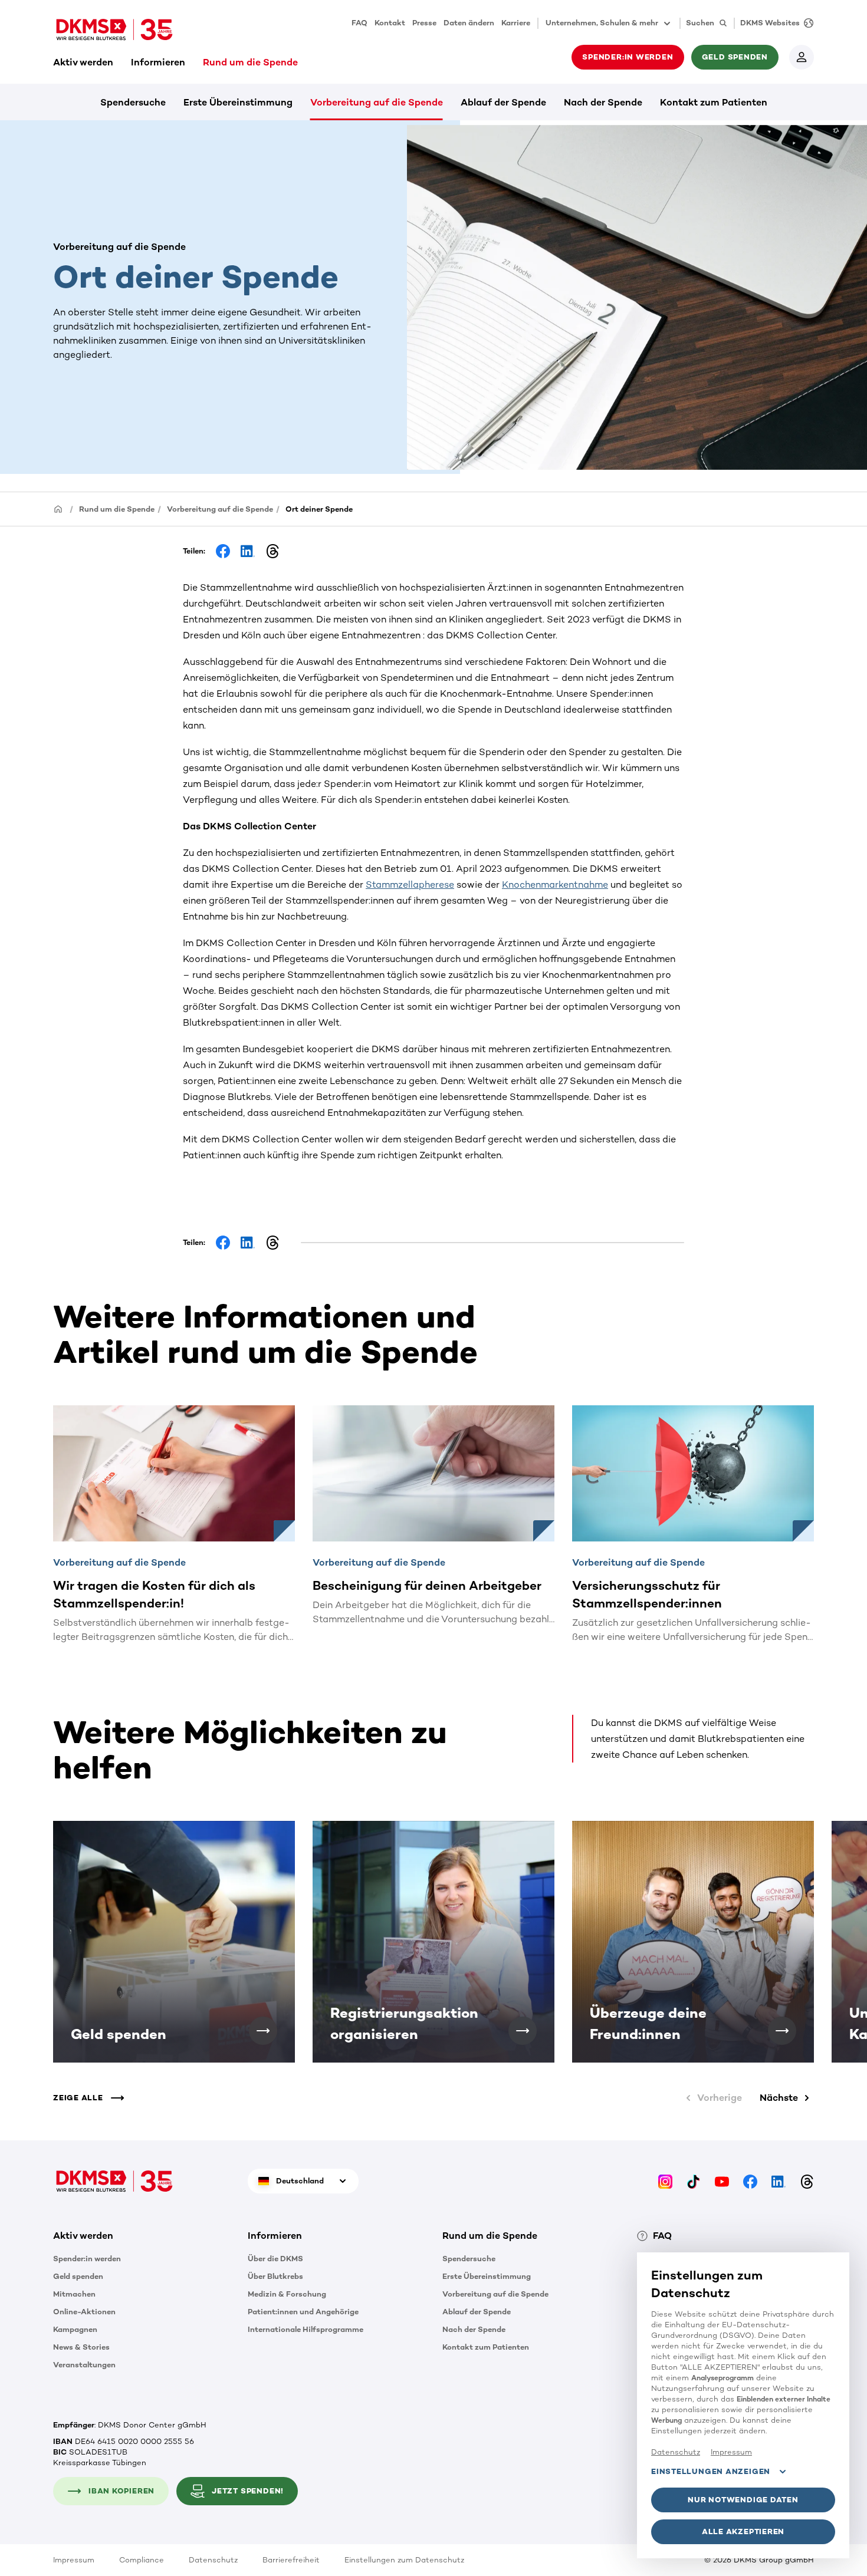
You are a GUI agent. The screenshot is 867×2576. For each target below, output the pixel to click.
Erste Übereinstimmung (238, 102)
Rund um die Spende (250, 62)
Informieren (158, 62)
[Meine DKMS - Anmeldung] (802, 57)
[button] (263, 2031)
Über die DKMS (275, 2259)
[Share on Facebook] (223, 551)
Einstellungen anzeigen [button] (711, 2471)
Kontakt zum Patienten (714, 102)
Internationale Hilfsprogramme (306, 2329)
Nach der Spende (603, 102)
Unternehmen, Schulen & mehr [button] (602, 23)
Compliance (142, 2560)
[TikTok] (694, 2181)
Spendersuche (133, 102)
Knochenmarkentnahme (555, 885)
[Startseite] (58, 508)
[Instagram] (665, 2181)
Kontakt (390, 23)
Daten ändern (469, 23)
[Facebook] (750, 2181)
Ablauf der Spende (503, 102)
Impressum (74, 2560)
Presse (424, 23)
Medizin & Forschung (287, 2294)
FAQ (359, 23)
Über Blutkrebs (275, 2276)
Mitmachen (74, 2294)
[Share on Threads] (272, 551)
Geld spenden (78, 2276)
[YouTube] (722, 2181)
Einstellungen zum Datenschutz (404, 2560)
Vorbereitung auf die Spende (377, 102)
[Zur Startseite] (114, 29)
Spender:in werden (87, 2259)
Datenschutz (213, 2560)
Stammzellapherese (410, 885)
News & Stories (81, 2347)
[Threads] (807, 2181)
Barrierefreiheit (291, 2560)
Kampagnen (75, 2329)
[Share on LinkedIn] (248, 551)
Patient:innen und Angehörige (303, 2312)
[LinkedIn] (779, 2181)
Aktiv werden (83, 62)
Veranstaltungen (84, 2365)
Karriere (516, 23)
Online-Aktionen (84, 2312)
